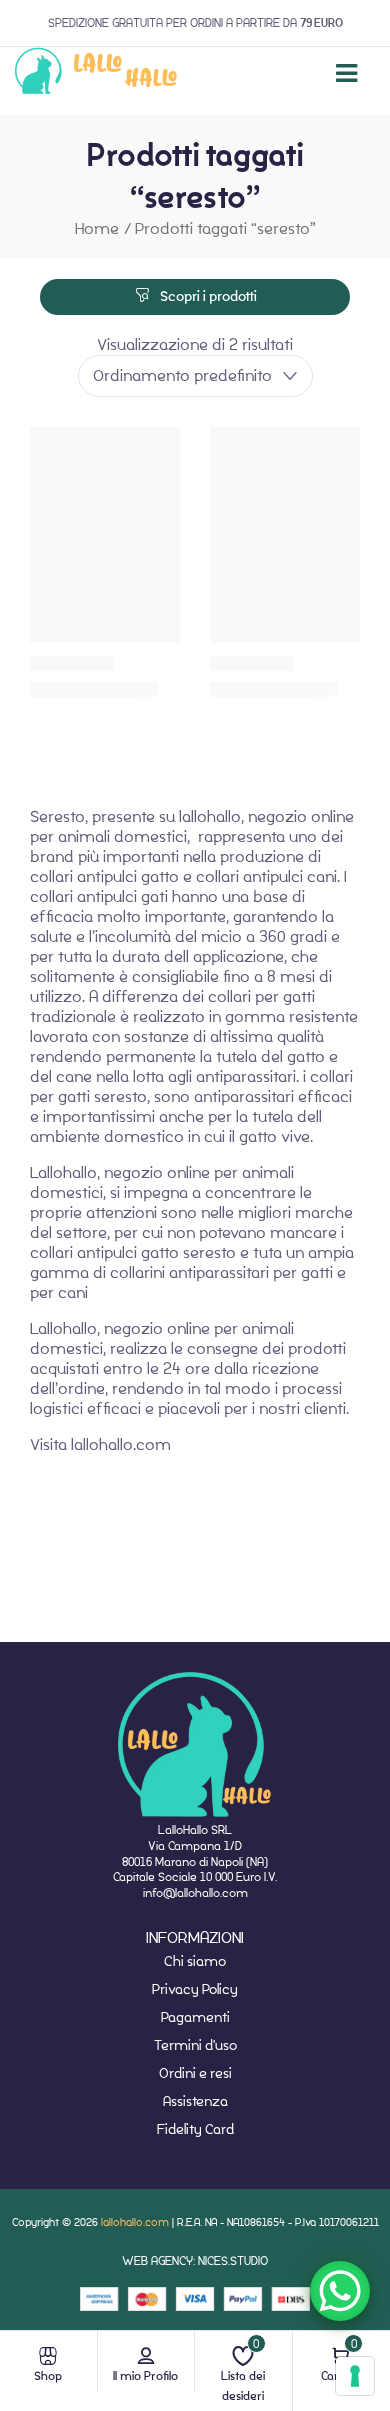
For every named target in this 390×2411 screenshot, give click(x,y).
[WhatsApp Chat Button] (340, 2291)
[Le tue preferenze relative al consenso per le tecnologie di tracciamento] (355, 2376)
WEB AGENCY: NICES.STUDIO (195, 2260)
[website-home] (96, 73)
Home (97, 228)
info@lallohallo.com (195, 1892)
